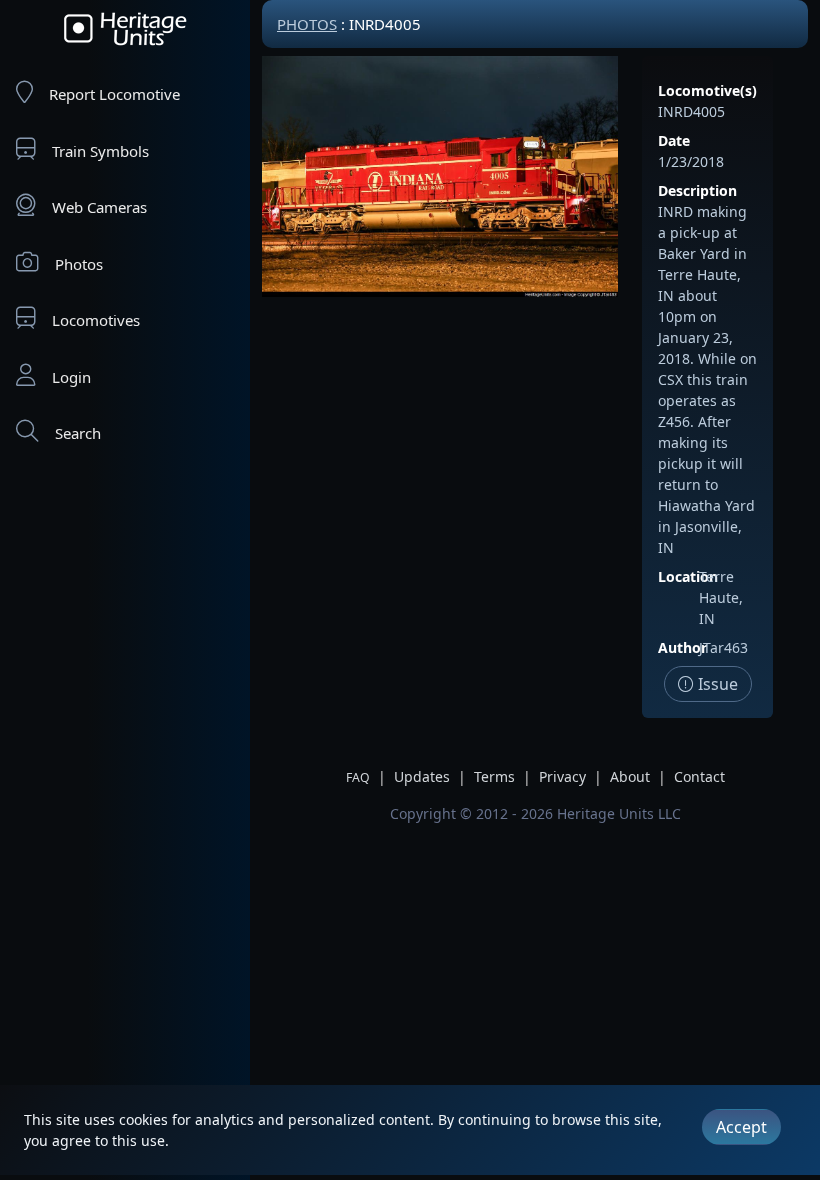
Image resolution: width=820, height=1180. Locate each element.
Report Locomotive (114, 94)
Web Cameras (99, 207)
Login (71, 377)
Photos (79, 264)
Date (674, 140)
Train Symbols (100, 151)
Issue (716, 684)
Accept (741, 1127)
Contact (699, 776)
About (630, 776)
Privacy (562, 776)
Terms (494, 776)
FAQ (358, 777)
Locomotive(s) (707, 90)
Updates (422, 776)
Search (78, 433)
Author (682, 647)
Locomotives (96, 320)
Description (697, 190)
